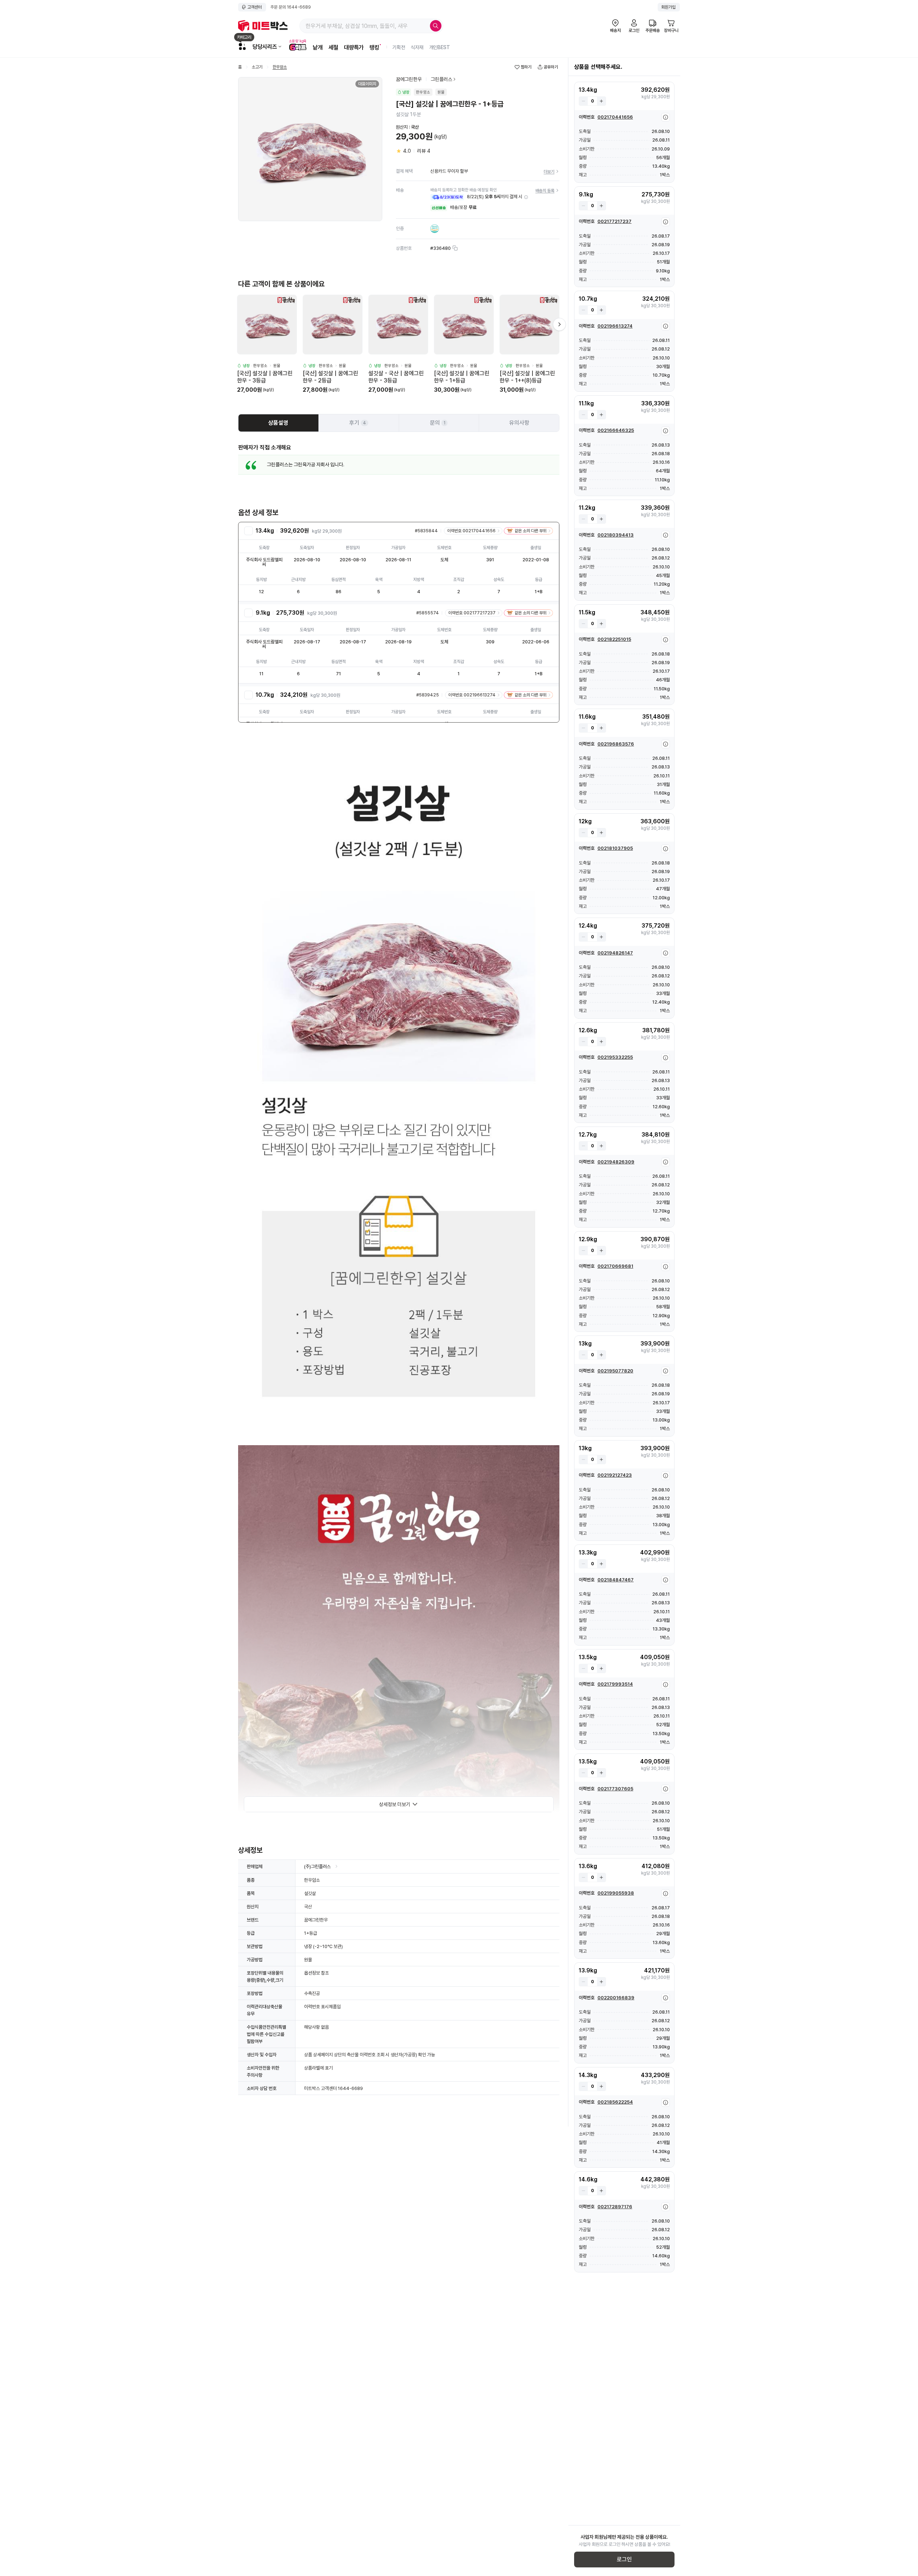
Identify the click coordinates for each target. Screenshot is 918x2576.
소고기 (257, 67)
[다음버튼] (559, 324)
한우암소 (280, 67)
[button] (526, 197)
